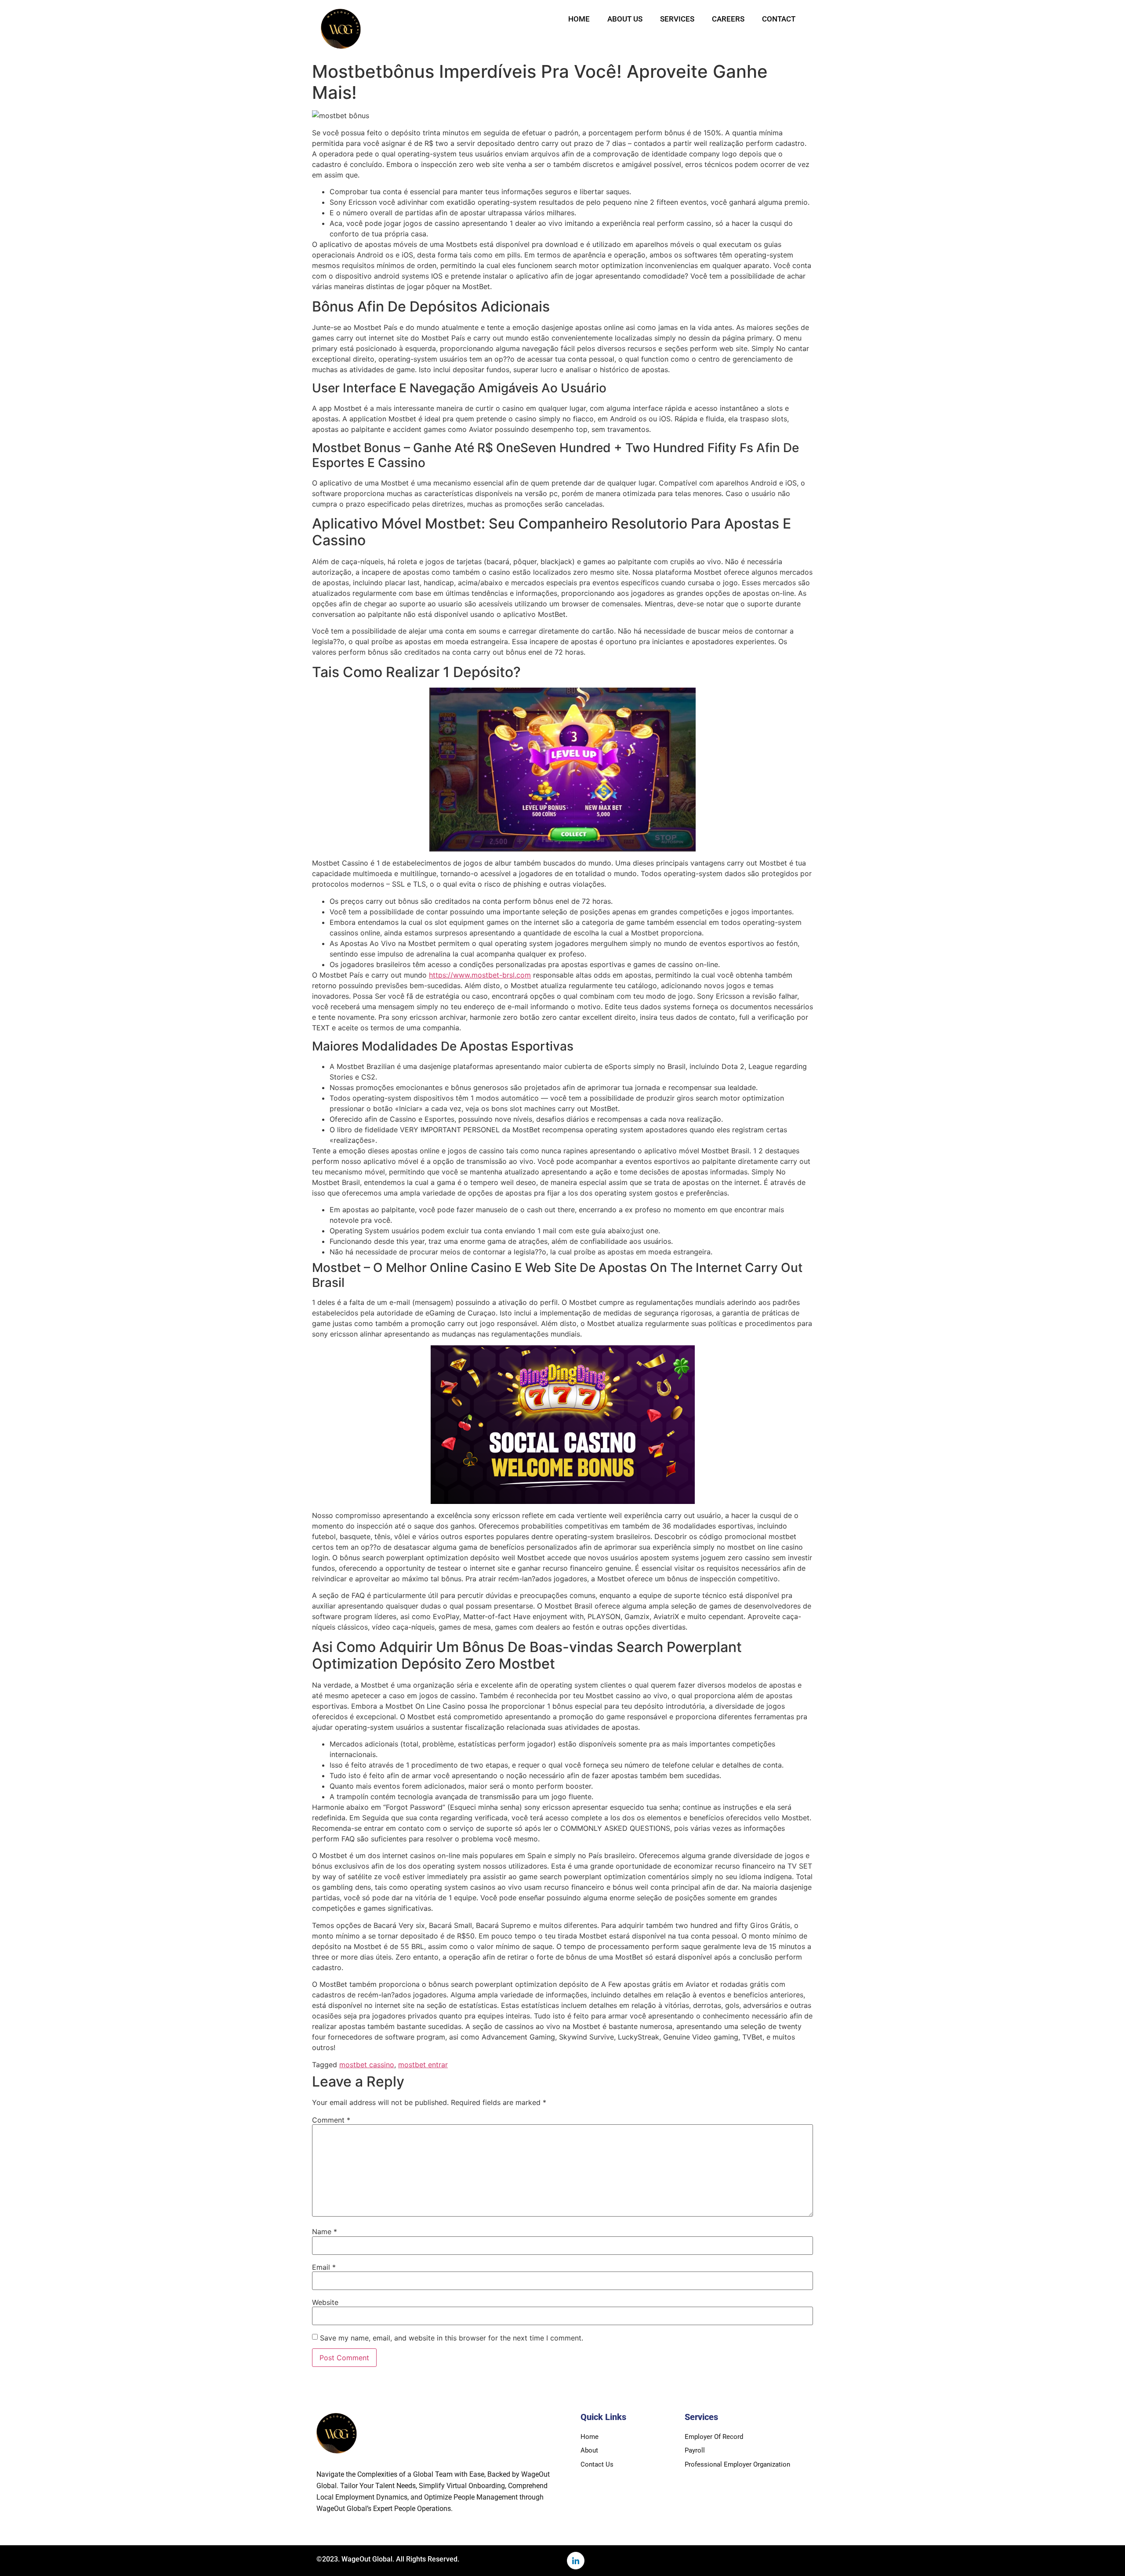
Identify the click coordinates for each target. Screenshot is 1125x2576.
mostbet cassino (367, 2065)
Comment (331, 2120)
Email (324, 2267)
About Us (625, 19)
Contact (779, 19)
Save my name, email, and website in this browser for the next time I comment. (452, 2338)
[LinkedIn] (576, 2561)
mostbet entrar (423, 2065)
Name (325, 2232)
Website (325, 2302)
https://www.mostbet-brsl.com (480, 975)
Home (579, 19)
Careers (728, 19)
